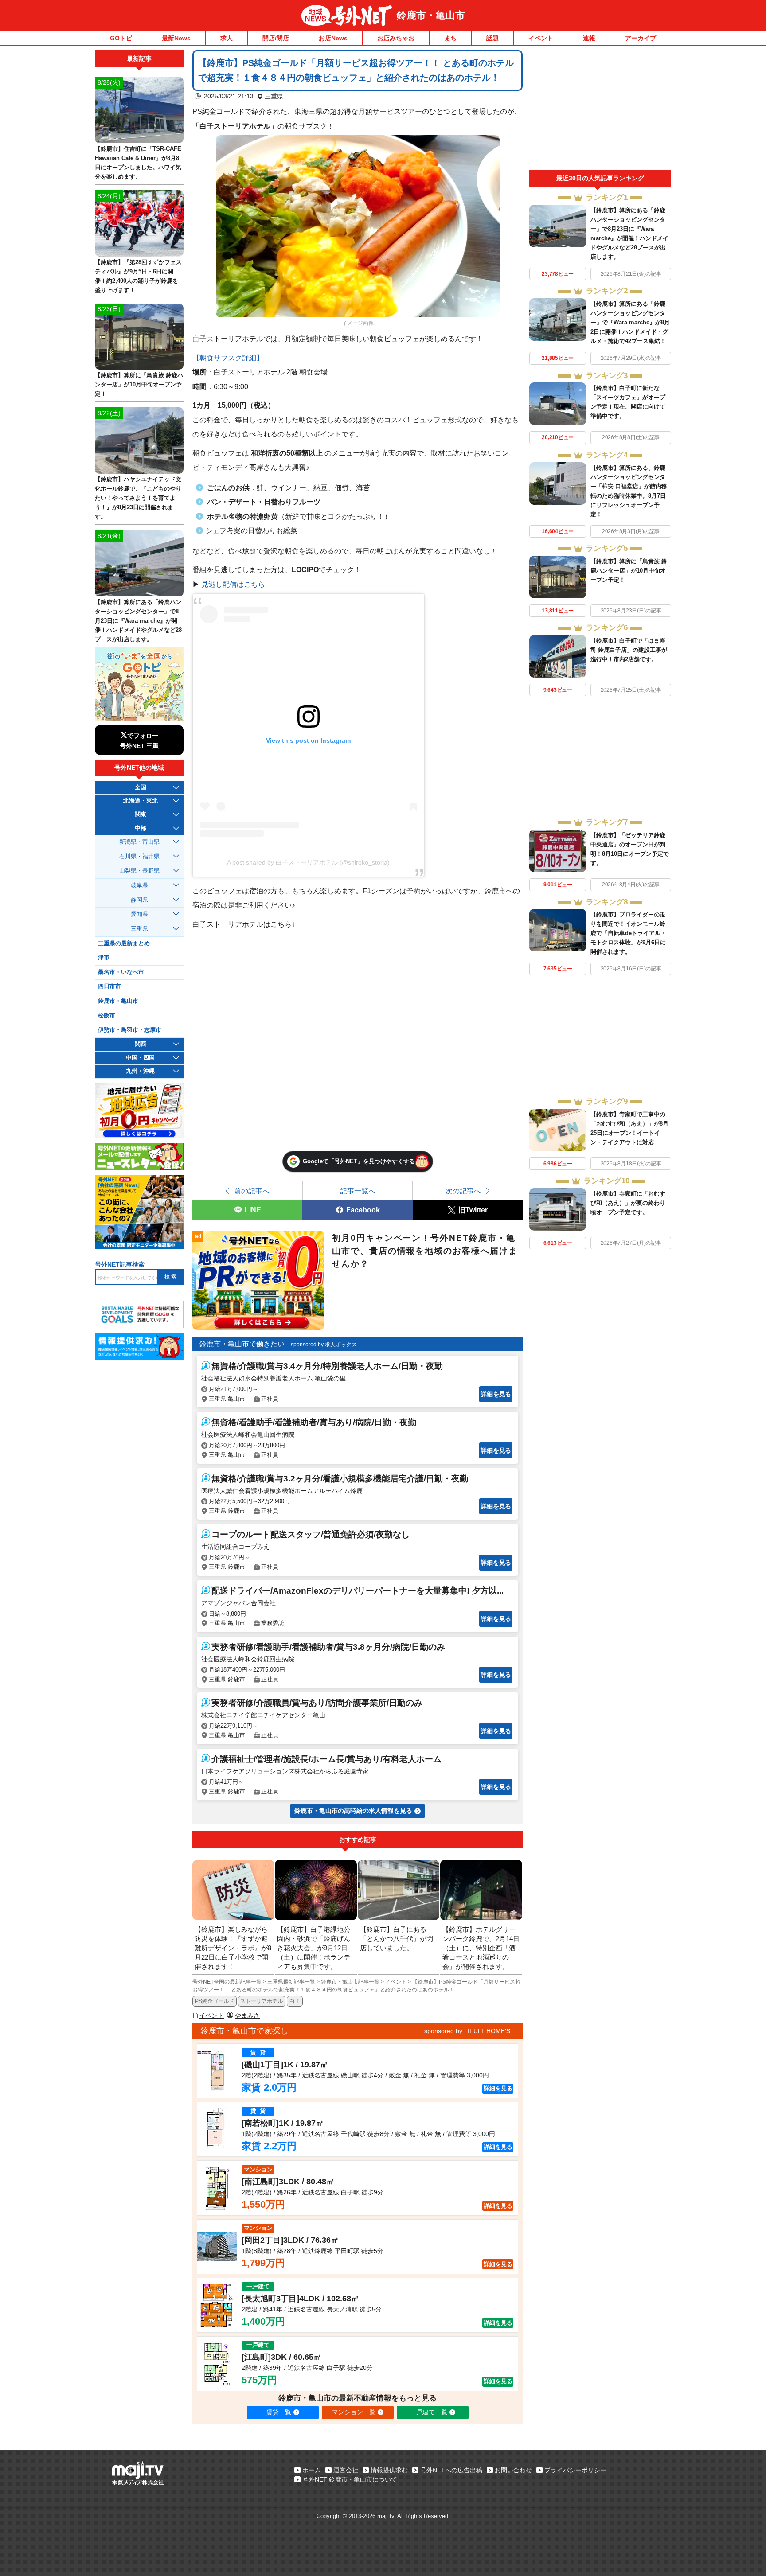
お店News (333, 38)
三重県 (274, 96)
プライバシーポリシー (575, 2470)
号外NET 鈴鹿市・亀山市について (350, 2479)
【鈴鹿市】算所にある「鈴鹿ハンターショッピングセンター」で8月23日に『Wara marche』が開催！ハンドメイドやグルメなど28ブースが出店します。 (138, 621)
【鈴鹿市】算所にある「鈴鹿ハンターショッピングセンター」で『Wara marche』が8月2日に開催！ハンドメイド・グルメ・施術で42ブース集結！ (630, 322)
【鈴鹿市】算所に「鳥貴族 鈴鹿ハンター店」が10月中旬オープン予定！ (629, 571)
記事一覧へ (358, 1191)
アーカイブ (641, 38)
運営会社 (346, 2470)
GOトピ (121, 38)
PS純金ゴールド (215, 2001)
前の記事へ (252, 1191)
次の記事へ (463, 1191)
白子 (295, 2001)
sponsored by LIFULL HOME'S (467, 2031)
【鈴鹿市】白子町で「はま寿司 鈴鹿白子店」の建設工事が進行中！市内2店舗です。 (629, 650)
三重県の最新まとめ (124, 943)
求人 (227, 38)
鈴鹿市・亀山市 (431, 15)
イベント (541, 38)
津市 (104, 958)
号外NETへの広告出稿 (451, 2470)
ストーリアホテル (262, 2001)
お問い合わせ (513, 2470)
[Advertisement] (600, 110)
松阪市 (107, 1016)
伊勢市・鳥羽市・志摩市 (130, 1030)
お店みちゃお (396, 38)
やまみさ (247, 2015)
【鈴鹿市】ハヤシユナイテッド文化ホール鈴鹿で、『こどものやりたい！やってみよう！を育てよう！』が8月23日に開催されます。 (138, 498)
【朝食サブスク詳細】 (228, 358)
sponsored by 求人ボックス (324, 1345)
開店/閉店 (276, 38)
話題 (492, 38)
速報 (589, 38)
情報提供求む (389, 2470)
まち (450, 38)
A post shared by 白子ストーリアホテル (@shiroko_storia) (308, 862)
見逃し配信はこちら (233, 584)
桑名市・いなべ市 (121, 972)
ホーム (312, 2470)
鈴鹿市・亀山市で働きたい (242, 1344)
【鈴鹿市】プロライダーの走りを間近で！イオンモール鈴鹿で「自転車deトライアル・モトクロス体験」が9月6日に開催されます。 (628, 933)
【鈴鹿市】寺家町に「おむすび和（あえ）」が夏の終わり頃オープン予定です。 (628, 1203)
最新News (176, 38)
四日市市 (109, 986)
